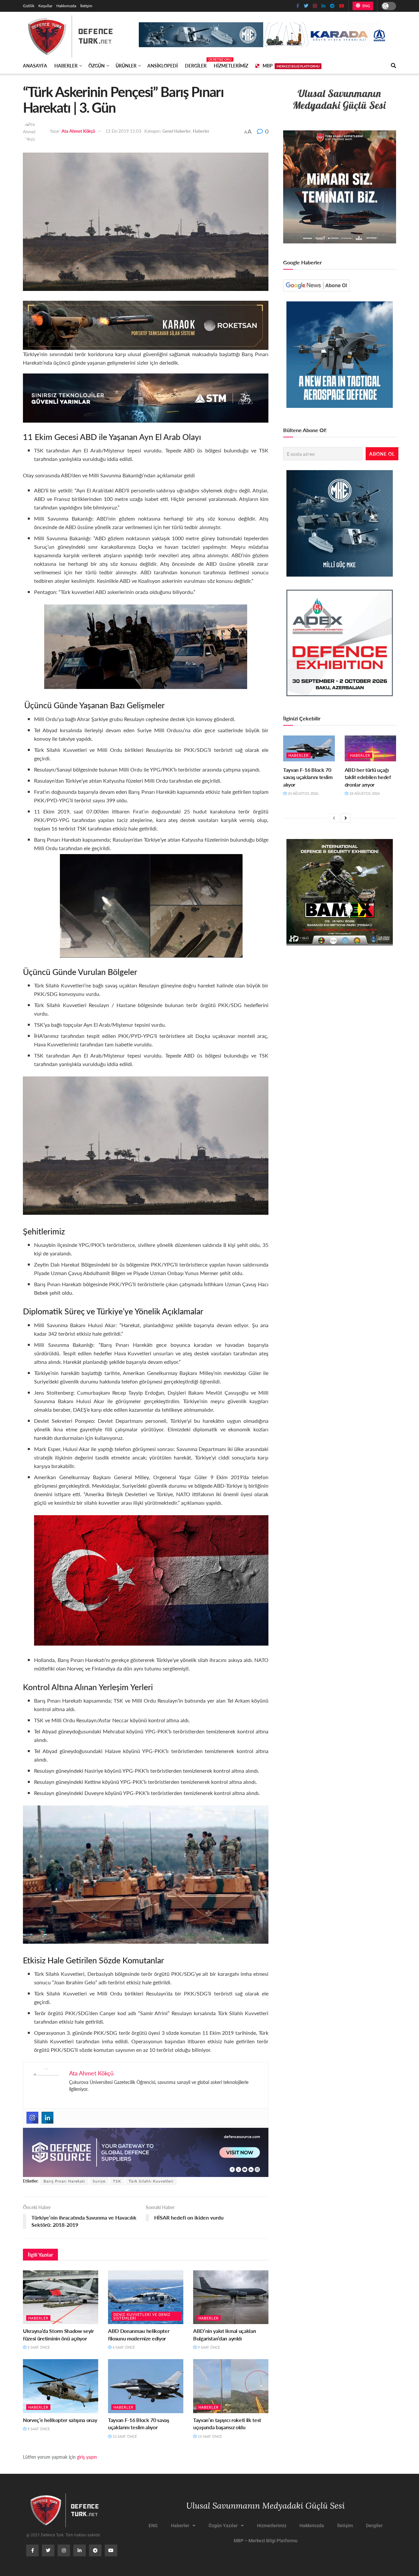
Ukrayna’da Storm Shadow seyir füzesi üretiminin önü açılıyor (58, 2334)
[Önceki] (334, 818)
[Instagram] (32, 2118)
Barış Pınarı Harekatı (64, 2181)
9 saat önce (208, 2347)
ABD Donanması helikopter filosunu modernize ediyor (139, 2334)
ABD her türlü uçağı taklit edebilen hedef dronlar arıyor (368, 777)
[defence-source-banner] (146, 2152)
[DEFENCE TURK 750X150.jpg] (146, 397)
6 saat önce (123, 2347)
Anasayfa (35, 66)
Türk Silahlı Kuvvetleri (151, 2181)
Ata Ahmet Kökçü (78, 131)
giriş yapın (87, 2457)
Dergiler (196, 65)
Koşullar (45, 6)
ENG (365, 6)
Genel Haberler (177, 131)
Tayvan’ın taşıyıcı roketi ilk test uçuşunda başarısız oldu (227, 2423)
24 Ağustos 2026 (302, 793)
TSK (117, 2181)
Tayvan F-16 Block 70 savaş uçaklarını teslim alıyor (139, 2423)
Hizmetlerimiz (231, 66)
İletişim (86, 6)
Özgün (97, 66)
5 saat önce (38, 2347)
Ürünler (126, 66)
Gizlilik (29, 6)
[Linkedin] (47, 2118)
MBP (291, 66)
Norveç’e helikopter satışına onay (60, 2420)
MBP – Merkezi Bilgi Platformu (266, 2541)
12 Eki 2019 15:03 (123, 131)
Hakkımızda (66, 6)
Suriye (99, 2181)
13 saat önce (124, 2436)
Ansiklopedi (163, 66)
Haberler (66, 66)
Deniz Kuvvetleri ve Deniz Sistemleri (142, 2316)
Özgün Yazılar (223, 2526)
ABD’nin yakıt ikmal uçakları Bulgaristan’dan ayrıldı (225, 2334)
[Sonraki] (346, 818)
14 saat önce (209, 2436)
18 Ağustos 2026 (364, 793)
